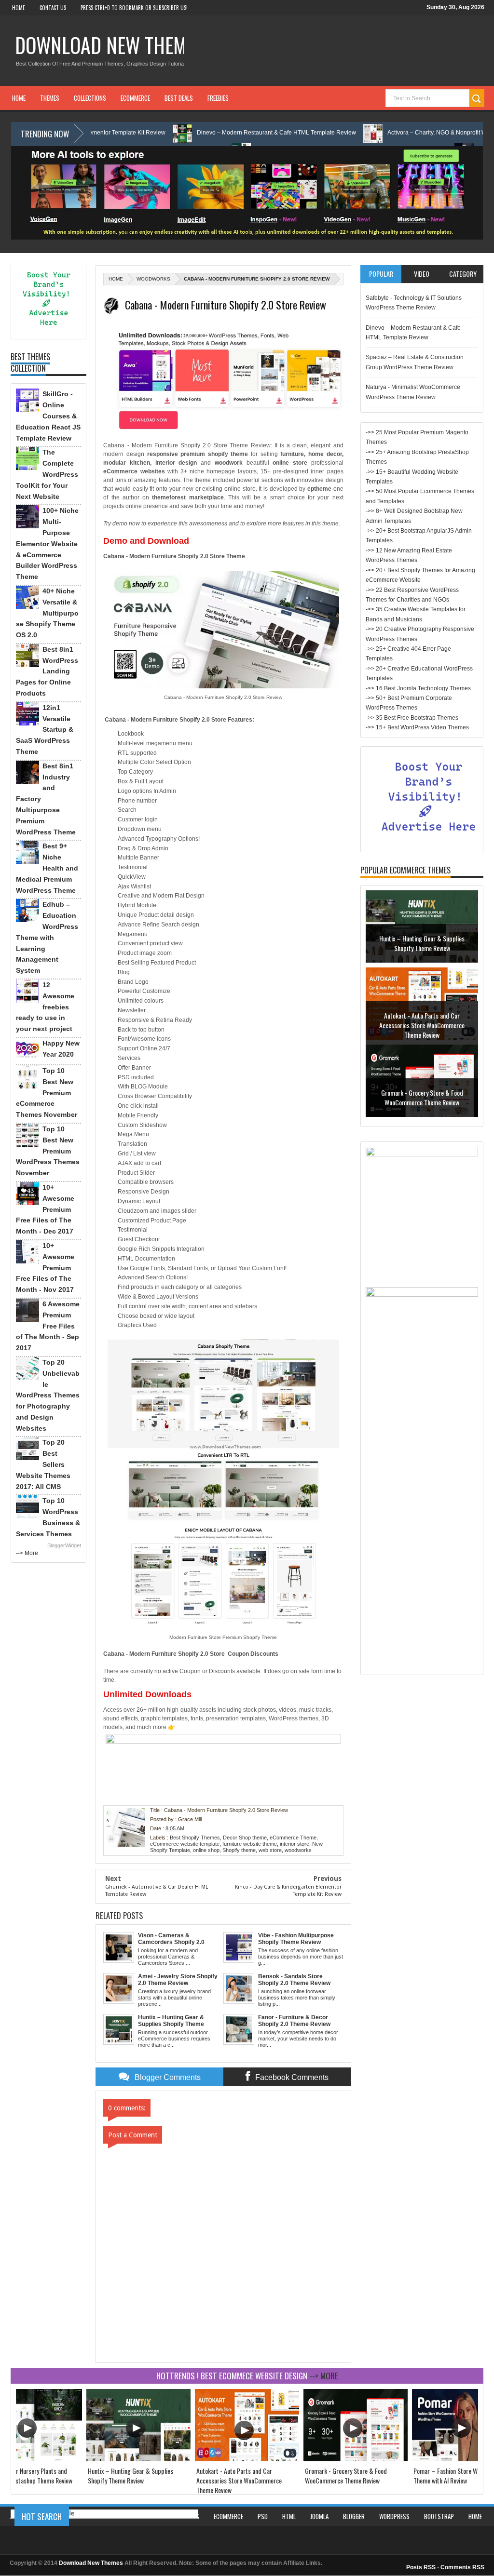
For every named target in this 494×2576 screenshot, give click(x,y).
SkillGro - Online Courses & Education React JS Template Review (48, 416)
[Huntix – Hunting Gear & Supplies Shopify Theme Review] (138, 2459)
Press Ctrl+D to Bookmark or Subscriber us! (134, 8)
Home (19, 8)
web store (270, 1850)
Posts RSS (421, 2567)
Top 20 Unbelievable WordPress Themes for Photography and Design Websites (48, 1395)
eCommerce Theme (293, 1838)
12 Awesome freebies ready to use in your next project (45, 1007)
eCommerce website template (185, 1844)
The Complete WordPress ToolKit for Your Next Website (47, 474)
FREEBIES (218, 98)
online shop (206, 1850)
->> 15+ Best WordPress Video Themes (417, 727)
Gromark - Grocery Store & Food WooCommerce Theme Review (422, 1020)
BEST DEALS (179, 98)
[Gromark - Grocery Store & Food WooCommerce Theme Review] (356, 2459)
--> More (27, 1553)
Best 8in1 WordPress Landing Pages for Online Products (47, 671)
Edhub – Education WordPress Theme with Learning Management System (47, 937)
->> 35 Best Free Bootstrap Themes (412, 718)
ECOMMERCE (135, 98)
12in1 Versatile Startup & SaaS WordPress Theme (45, 730)
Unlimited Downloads (147, 1694)
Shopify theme (239, 1850)
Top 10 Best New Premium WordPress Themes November (48, 1151)
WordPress (394, 2516)
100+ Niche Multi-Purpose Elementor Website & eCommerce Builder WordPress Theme (47, 543)
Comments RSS (462, 2567)
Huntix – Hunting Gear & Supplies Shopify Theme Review (130, 2475)
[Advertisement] (422, 1525)
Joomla (319, 2516)
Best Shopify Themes (195, 1838)
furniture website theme (250, 1844)
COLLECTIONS (90, 98)
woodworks (153, 279)
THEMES (50, 98)
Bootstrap (439, 2516)
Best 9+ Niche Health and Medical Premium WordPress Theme (47, 868)
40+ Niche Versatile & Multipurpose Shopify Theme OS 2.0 (47, 613)
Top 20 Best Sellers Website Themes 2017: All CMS (43, 1464)
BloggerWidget (64, 1545)
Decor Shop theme (245, 1838)
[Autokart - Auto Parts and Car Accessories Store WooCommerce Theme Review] (247, 2459)
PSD (263, 2516)
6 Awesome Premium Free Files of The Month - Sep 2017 (48, 1326)
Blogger (354, 2516)
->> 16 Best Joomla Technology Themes (418, 688)
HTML (289, 2516)
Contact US (53, 8)
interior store (295, 1844)
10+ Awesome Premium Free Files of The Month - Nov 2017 (45, 1268)
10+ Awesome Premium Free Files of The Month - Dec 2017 (45, 1209)
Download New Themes (110, 45)
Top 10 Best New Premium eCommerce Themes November (47, 1093)
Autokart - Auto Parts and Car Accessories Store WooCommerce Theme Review (422, 948)
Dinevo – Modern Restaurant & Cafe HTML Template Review (207, 133)
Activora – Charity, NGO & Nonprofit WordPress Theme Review (400, 133)
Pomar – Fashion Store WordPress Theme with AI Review (422, 1097)
